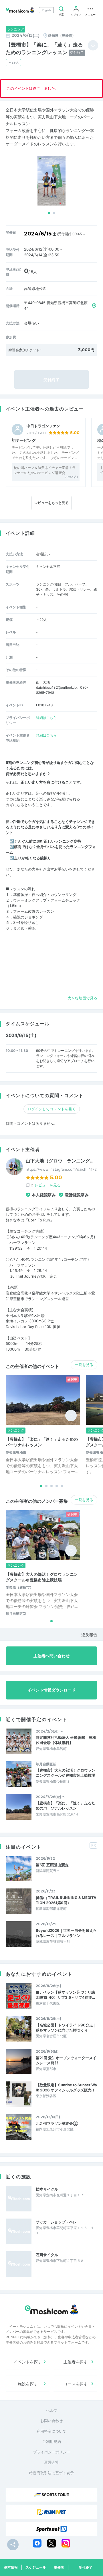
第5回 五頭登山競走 (52, 1865)
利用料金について (51, 2431)
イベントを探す (28, 2362)
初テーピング (24, 440)
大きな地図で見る (82, 998)
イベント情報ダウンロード (51, 1690)
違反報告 (89, 1635)
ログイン (76, 14)
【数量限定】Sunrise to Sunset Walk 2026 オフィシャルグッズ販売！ (66, 2087)
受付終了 (86, 2567)
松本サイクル (47, 2189)
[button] (49, 213)
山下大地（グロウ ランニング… (60, 1161)
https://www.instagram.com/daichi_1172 (61, 1169)
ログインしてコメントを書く (52, 1109)
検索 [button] (61, 14)
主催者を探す (76, 2362)
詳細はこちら (46, 718)
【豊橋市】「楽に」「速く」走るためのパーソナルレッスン (66, 1806)
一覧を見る (84, 1365)
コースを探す (76, 2384)
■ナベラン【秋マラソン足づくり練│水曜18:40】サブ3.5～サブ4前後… (67, 1995)
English (46, 10)
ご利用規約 (52, 2441)
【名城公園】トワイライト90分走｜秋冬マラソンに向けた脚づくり (66, 2028)
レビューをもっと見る (51, 503)
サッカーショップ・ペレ (56, 2222)
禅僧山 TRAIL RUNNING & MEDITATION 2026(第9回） (66, 1900)
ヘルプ (52, 2410)
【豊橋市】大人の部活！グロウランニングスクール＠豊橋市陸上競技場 (66, 1773)
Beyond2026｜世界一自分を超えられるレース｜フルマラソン (66, 1933)
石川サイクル (47, 2255)
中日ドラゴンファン (43, 426)
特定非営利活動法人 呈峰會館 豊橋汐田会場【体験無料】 (66, 1740)
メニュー (90, 14)
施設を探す (28, 2384)
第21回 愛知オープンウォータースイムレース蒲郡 (66, 2060)
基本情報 (11, 2567)
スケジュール (36, 2567)
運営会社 (51, 2462)
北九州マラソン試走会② (57, 2123)
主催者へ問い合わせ (51, 1656)
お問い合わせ (51, 2421)
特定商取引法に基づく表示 (51, 2473)
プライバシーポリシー (51, 2452)
